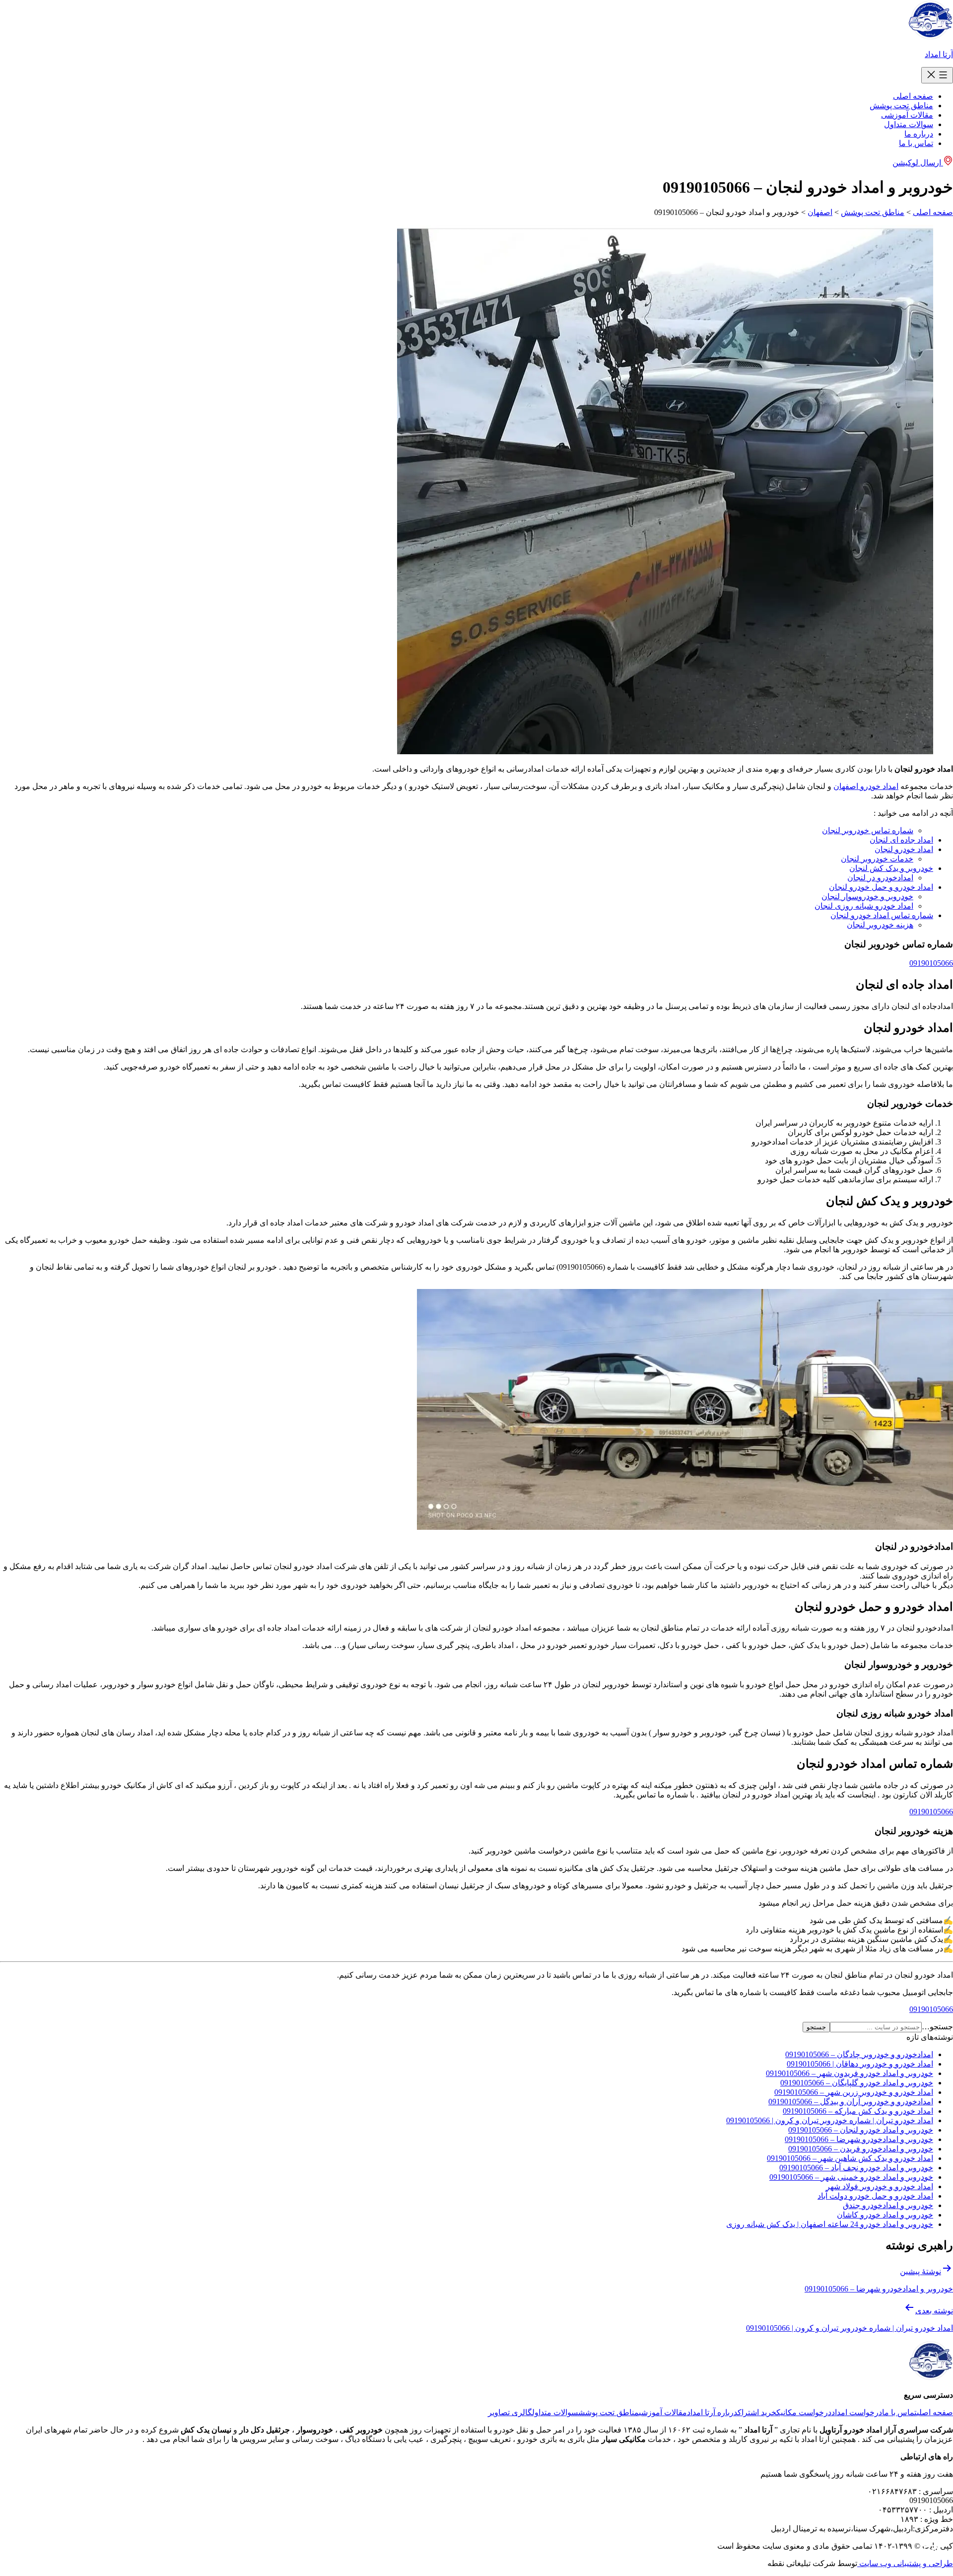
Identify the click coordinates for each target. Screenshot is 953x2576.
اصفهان (820, 212)
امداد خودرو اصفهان (866, 786)
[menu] (937, 75)
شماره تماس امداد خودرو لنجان (882, 915)
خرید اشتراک (757, 2412)
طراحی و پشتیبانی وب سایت (905, 2563)
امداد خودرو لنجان (904, 849)
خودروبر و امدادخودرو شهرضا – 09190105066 (859, 2139)
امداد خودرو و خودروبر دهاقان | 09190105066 (860, 2064)
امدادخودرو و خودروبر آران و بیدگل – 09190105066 (851, 2102)
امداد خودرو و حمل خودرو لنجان (881, 887)
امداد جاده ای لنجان (901, 840)
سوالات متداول (909, 124)
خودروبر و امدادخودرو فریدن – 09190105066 (861, 2149)
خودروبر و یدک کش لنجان (891, 868)
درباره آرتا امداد (712, 2412)
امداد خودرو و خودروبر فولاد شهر (880, 2186)
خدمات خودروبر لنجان (877, 859)
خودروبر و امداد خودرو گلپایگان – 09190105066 (857, 2083)
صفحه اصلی (913, 96)
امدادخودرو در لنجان (880, 878)
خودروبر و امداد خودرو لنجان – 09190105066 (861, 2130)
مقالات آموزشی (907, 115)
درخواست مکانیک (804, 2412)
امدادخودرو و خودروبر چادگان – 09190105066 (859, 2054)
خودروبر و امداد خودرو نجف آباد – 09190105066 (856, 2168)
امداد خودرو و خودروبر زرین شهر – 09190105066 (854, 2092)
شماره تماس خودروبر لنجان (868, 830)
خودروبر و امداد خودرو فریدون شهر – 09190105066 (850, 2073)
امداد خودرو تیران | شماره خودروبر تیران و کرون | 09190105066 (830, 2120)
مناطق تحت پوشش (901, 106)
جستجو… (937, 2027)
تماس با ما (916, 143)
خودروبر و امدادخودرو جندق (888, 2205)
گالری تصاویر (510, 2412)
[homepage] (930, 37)
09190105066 (931, 963)
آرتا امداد (939, 54)
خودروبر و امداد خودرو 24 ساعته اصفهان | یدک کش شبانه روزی (830, 2224)
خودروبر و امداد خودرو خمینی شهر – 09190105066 (851, 2177)
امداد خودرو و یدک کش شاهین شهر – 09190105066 (850, 2158)
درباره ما (919, 134)
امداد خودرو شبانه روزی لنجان (864, 906)
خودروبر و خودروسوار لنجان (867, 896)
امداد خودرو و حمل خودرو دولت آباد (875, 2196)
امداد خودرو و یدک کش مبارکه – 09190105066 (858, 2111)
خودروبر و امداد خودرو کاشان (885, 2215)
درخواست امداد (857, 2412)
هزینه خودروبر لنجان (880, 925)
